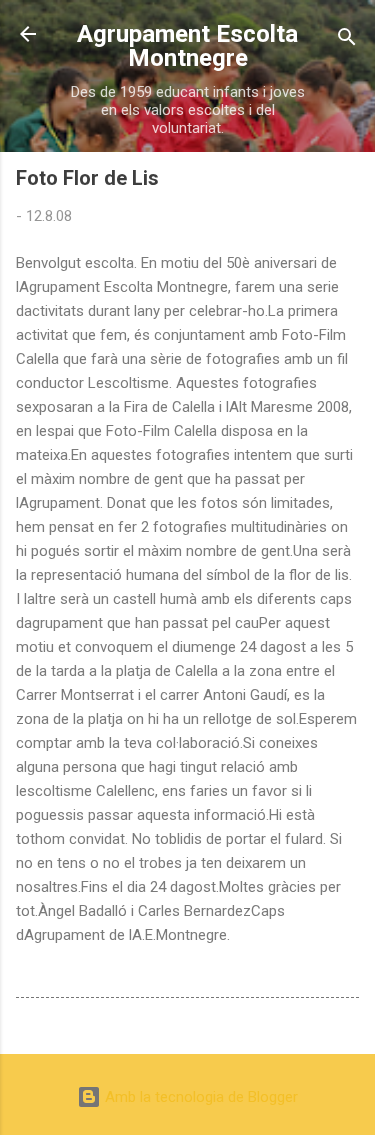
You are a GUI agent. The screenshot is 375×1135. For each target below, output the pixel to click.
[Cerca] (347, 40)
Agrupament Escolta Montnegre (187, 46)
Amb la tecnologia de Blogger (199, 1097)
